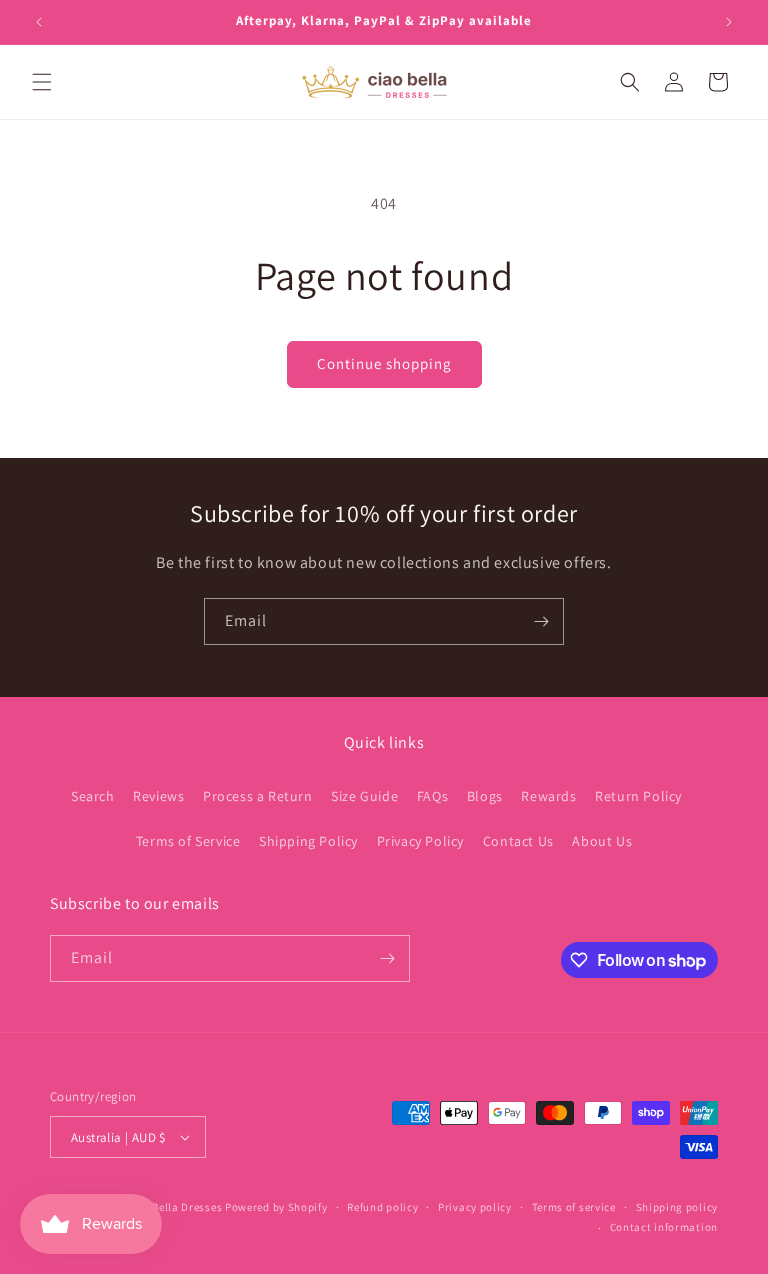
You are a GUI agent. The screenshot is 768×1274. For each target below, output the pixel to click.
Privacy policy (475, 1207)
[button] (42, 82)
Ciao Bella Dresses (174, 1207)
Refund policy (382, 1207)
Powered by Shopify (276, 1207)
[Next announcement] (729, 22)
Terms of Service (188, 841)
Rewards (548, 796)
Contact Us (518, 841)
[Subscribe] (541, 621)
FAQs (432, 796)
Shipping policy (677, 1207)
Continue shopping (384, 363)
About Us (602, 841)
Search (93, 796)
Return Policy (638, 796)
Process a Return (258, 796)
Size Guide (364, 796)
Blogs (485, 796)
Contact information (664, 1227)
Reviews (158, 796)
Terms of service (574, 1207)
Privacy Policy (420, 841)
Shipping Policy (308, 841)
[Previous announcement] (39, 22)
